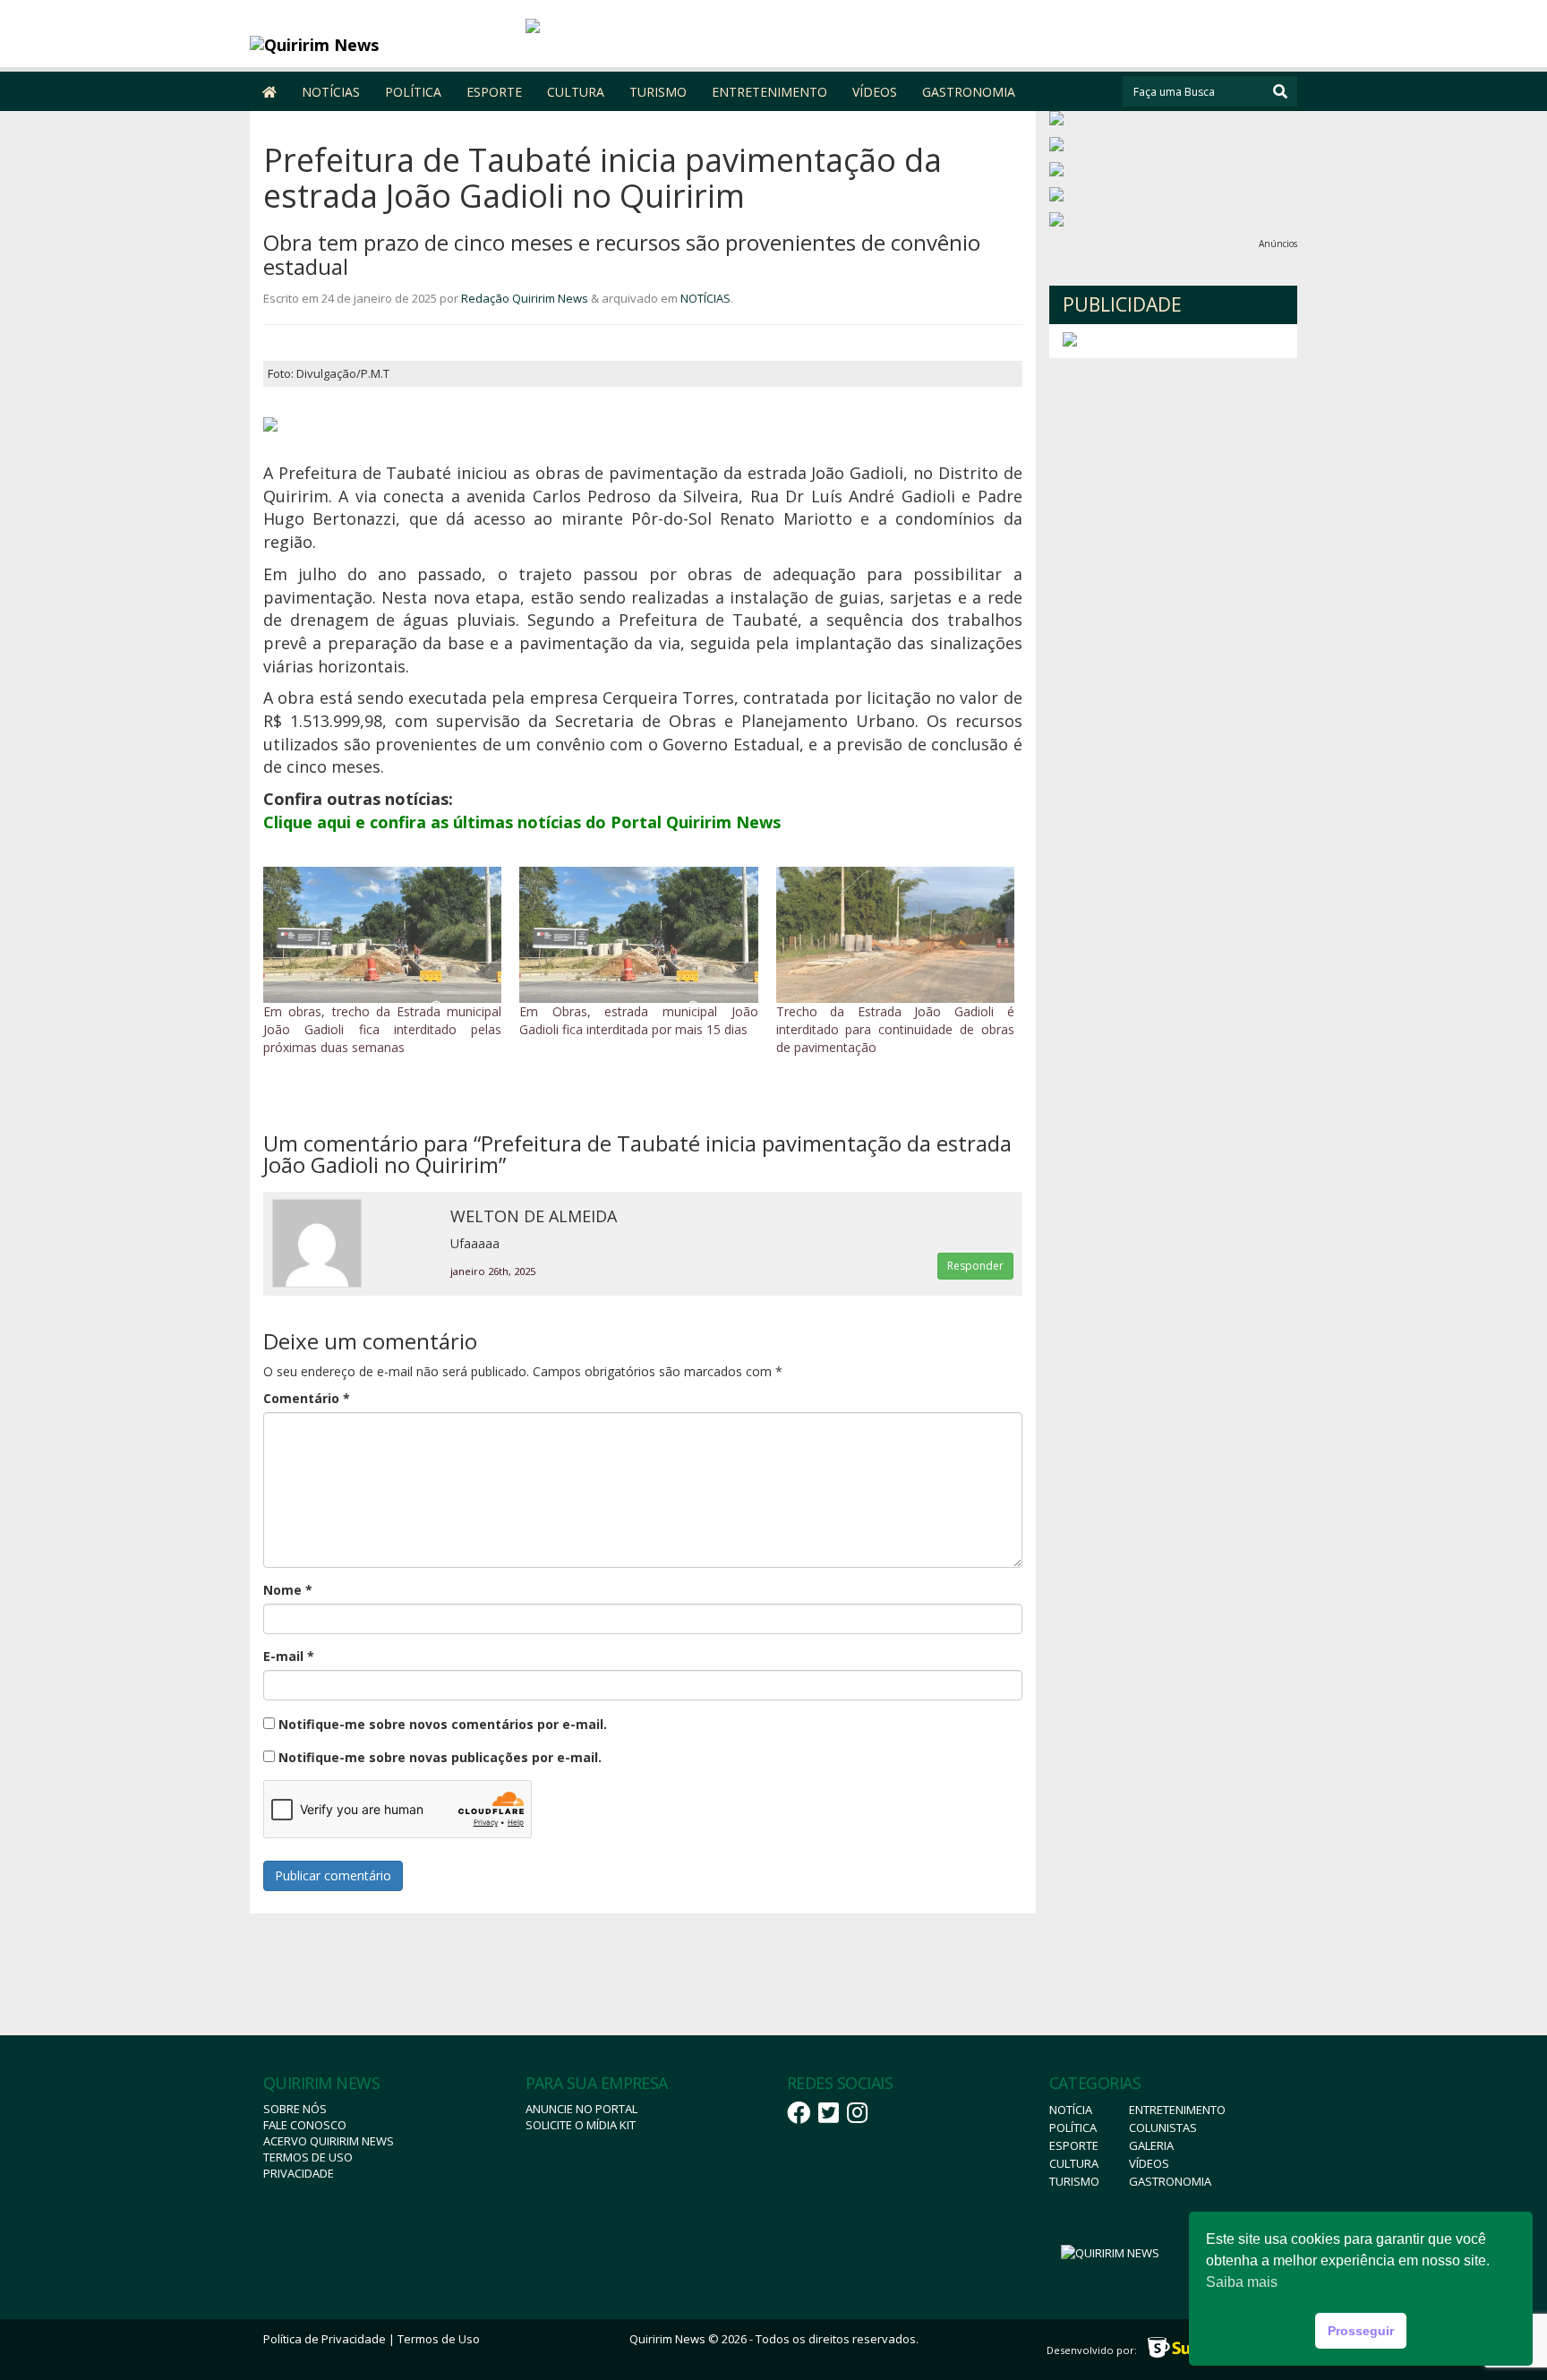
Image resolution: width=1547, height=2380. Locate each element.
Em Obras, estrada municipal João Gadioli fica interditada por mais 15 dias (638, 1020)
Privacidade (299, 2173)
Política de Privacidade (325, 2339)
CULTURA (576, 92)
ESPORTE (494, 92)
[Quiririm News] (381, 45)
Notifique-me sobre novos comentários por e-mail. (443, 1724)
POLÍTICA (413, 92)
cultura (1074, 2163)
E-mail (289, 1656)
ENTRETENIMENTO (769, 92)
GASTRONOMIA (969, 92)
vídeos (1149, 2163)
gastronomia (1170, 2181)
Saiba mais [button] (1242, 2282)
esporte (1074, 2145)
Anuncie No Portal (581, 2109)
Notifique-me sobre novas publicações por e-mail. (440, 1757)
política (1073, 2127)
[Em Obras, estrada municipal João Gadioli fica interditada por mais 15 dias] (638, 935)
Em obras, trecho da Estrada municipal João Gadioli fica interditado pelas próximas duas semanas (382, 1029)
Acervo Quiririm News (329, 2141)
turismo (1074, 2181)
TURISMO (658, 92)
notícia (1071, 2110)
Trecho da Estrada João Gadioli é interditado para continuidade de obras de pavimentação (895, 1029)
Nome (288, 1590)
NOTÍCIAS (331, 92)
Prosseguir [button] (1361, 2331)
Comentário (307, 1398)
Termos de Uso (308, 2157)
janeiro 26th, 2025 (493, 1271)
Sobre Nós (295, 2109)
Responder (975, 1266)
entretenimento (1177, 2110)
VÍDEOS (875, 92)
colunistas (1163, 2127)
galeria (1151, 2145)
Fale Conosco (305, 2125)
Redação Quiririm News (525, 298)
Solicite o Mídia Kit (581, 2125)
